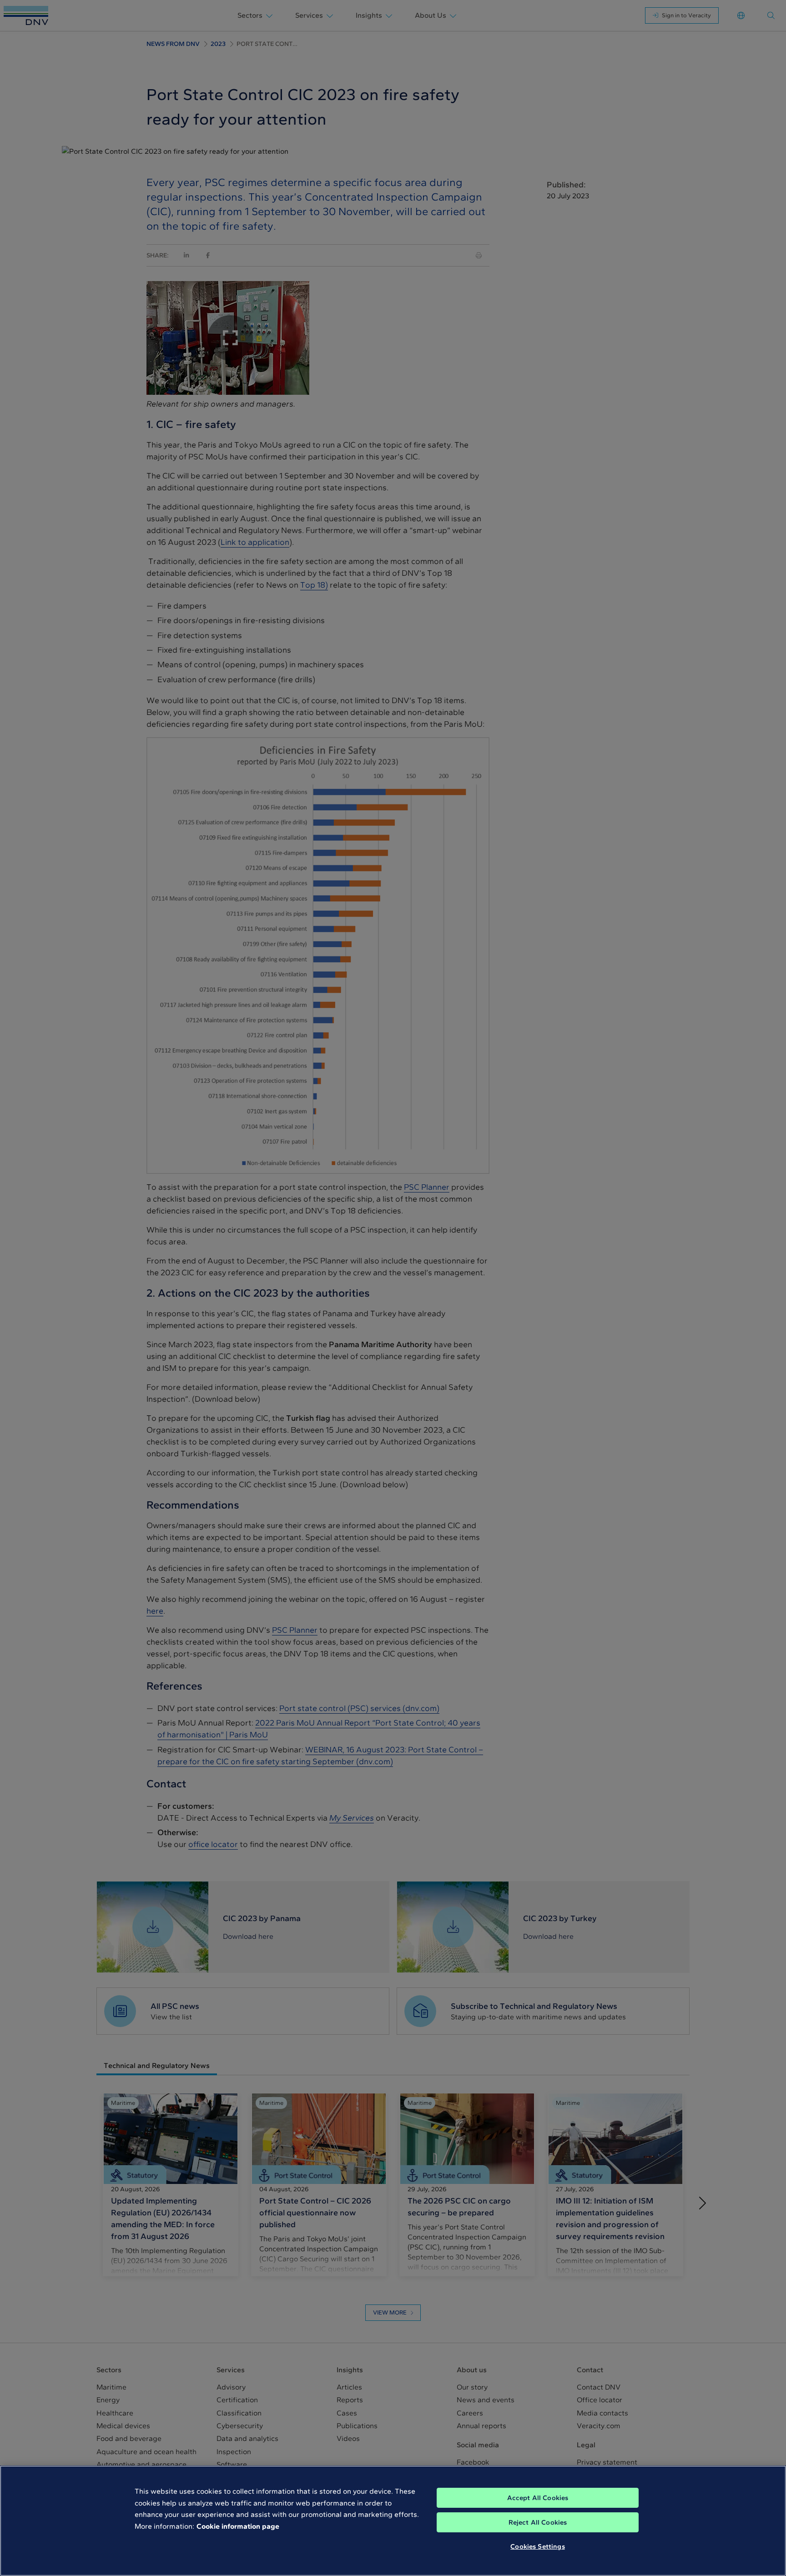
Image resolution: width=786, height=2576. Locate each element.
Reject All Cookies (538, 2522)
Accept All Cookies (538, 2498)
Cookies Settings (537, 2546)
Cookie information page (238, 2526)
